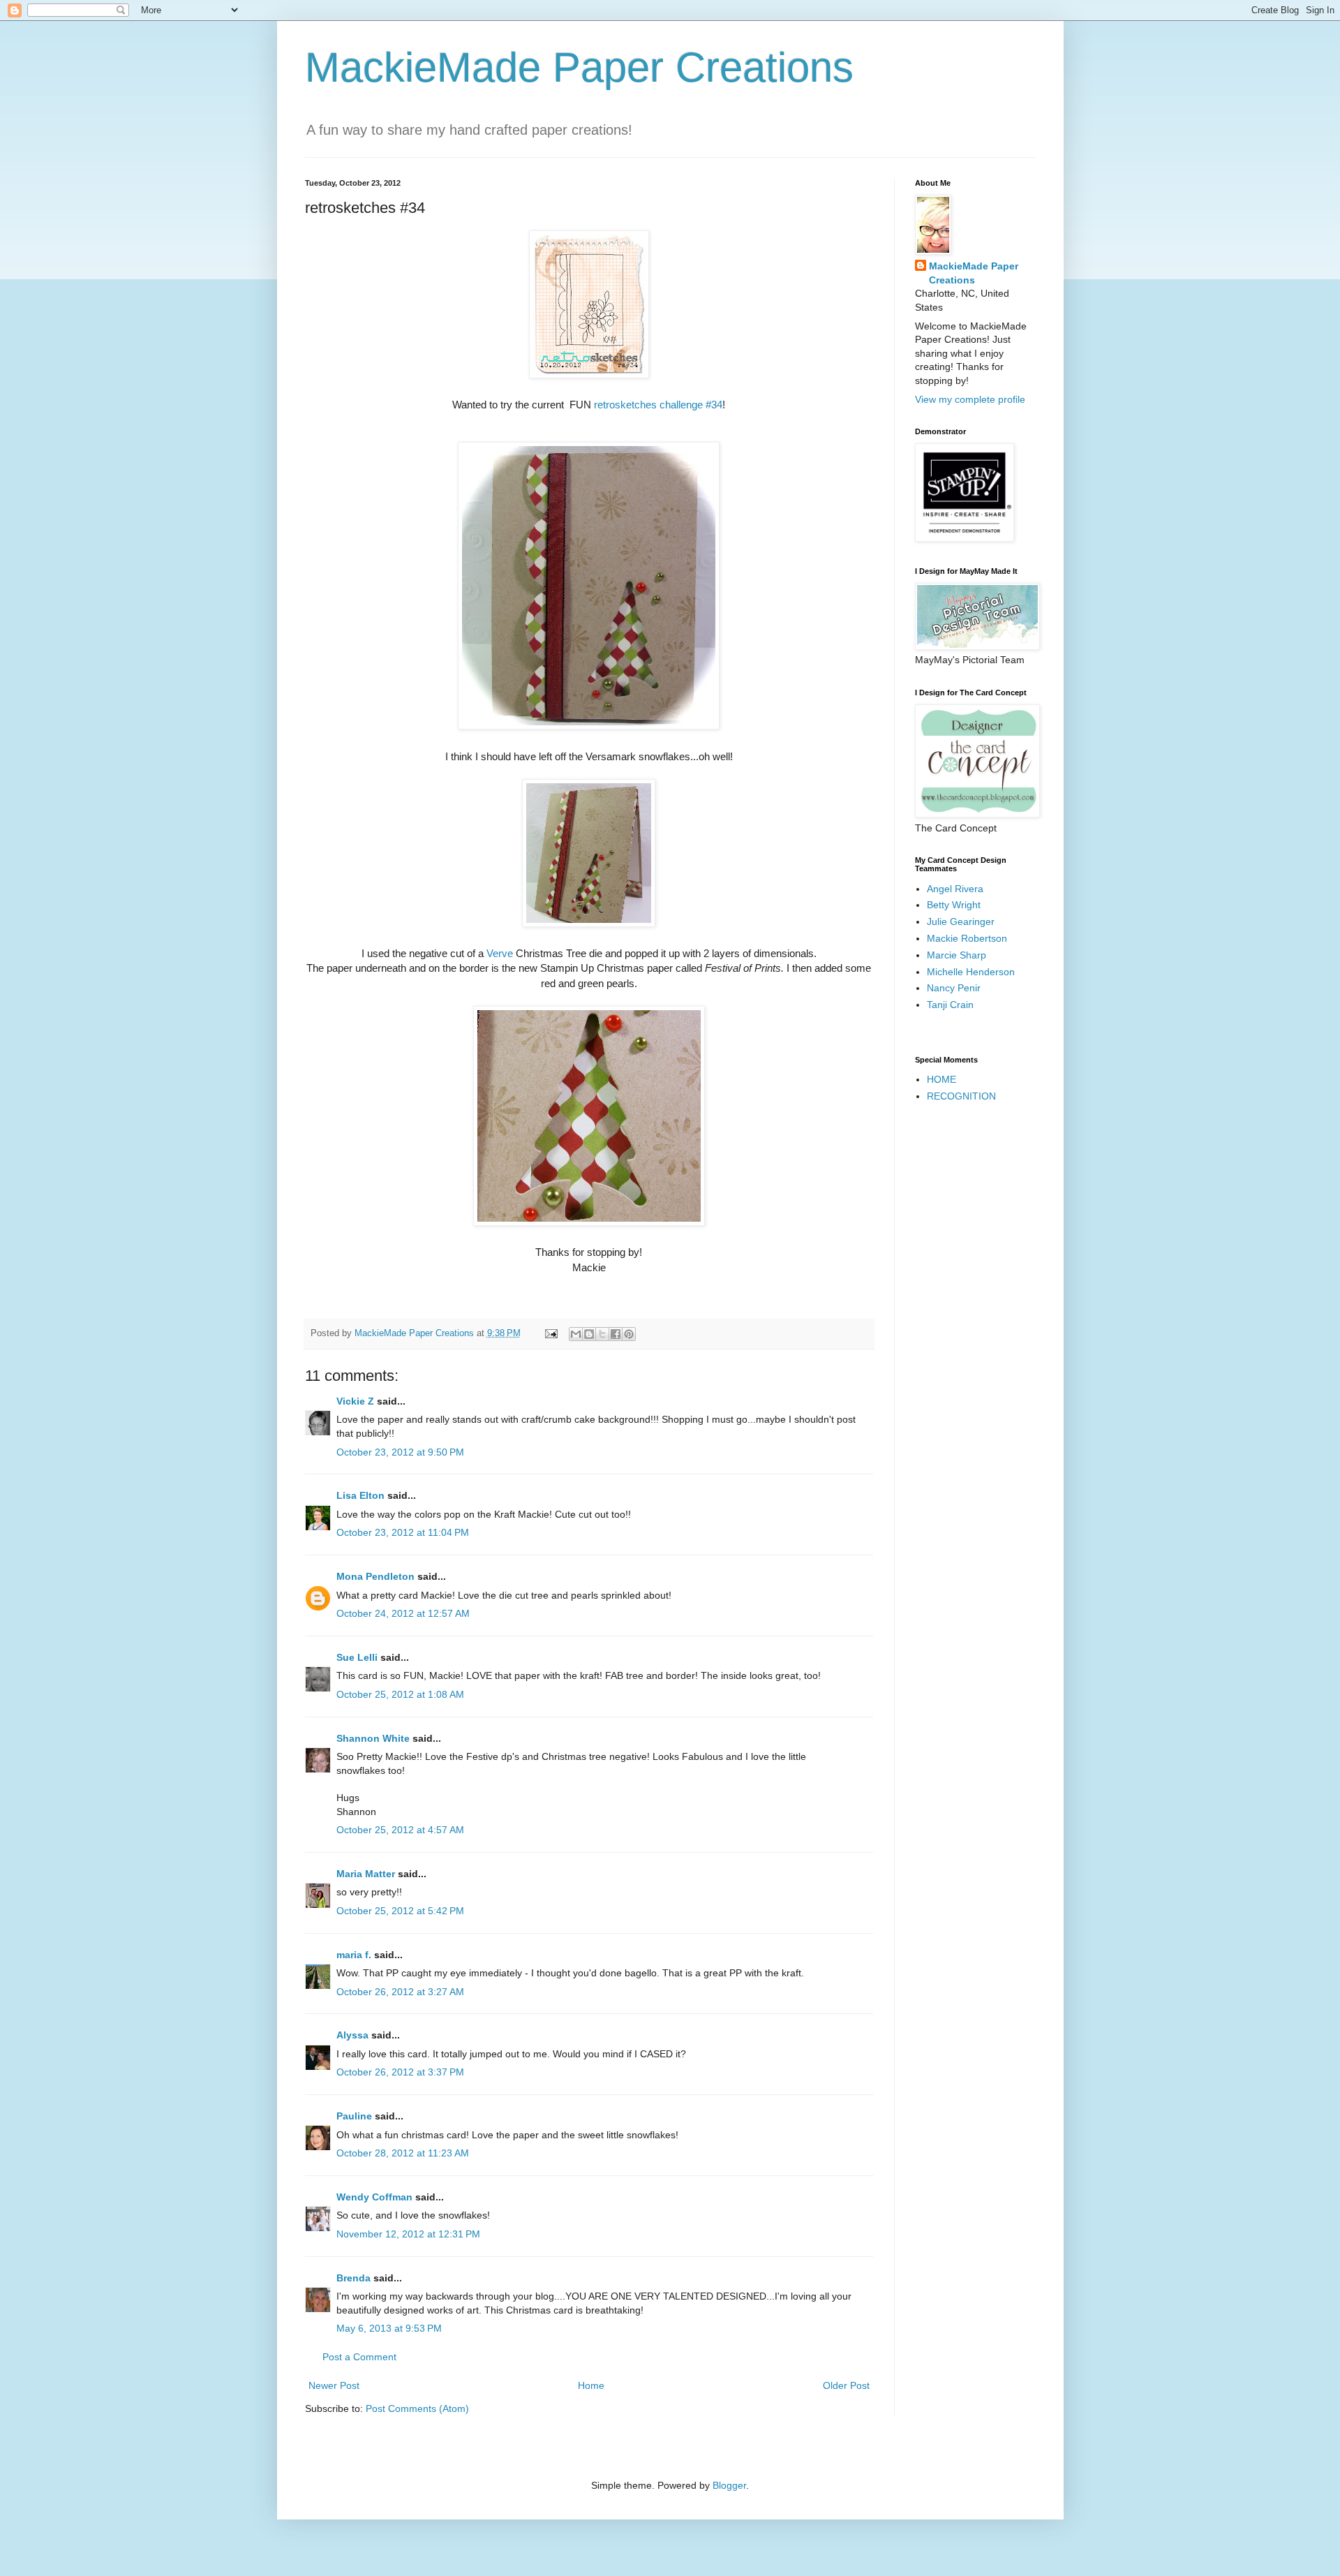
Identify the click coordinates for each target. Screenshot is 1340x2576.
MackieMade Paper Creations (579, 67)
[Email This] (576, 1334)
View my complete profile (970, 399)
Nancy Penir (954, 988)
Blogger (729, 2485)
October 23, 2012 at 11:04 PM (403, 1532)
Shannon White (373, 1738)
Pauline (354, 2116)
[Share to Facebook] (616, 1334)
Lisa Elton (360, 1495)
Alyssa (352, 2035)
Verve (500, 953)
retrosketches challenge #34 (658, 405)
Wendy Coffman (374, 2197)
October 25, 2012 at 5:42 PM (400, 1911)
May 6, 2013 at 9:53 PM (389, 2328)
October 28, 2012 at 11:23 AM (403, 2153)
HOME (941, 1079)
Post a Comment (359, 2357)
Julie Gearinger (961, 921)
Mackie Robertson (967, 938)
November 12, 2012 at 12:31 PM (408, 2234)
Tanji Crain (950, 1005)
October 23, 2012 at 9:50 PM (400, 1452)
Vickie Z (355, 1401)
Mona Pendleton (375, 1576)
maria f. (354, 1955)
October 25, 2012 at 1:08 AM (400, 1694)
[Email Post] (551, 1333)
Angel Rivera (955, 889)
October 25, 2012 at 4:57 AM (400, 1830)
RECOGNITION (961, 1096)
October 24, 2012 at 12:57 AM (403, 1613)
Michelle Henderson (971, 972)
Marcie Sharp (956, 955)
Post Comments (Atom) (417, 2408)
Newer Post (334, 2385)
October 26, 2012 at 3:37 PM (400, 2072)
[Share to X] (602, 1334)
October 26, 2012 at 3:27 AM (400, 1992)
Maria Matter (366, 1874)
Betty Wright (954, 905)
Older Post (846, 2385)
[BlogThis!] (589, 1334)
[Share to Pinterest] (629, 1334)
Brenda (353, 2278)
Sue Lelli (358, 1657)
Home (591, 2385)
